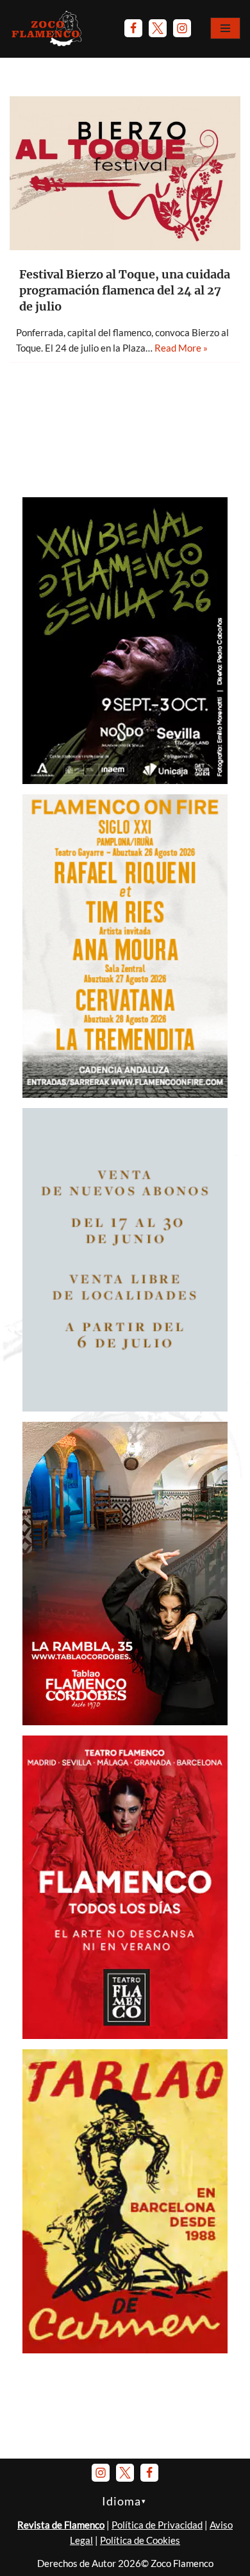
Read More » (181, 348)
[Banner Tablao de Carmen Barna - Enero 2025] (125, 2350)
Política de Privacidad (157, 2525)
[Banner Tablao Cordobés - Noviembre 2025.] (125, 1721)
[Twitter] (158, 28)
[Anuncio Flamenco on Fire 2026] (125, 1094)
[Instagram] (182, 28)
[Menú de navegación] (225, 28)
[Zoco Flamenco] (48, 28)
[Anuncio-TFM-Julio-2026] (125, 2035)
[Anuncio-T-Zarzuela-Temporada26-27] (125, 1408)
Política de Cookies (140, 2540)
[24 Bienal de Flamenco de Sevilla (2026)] (125, 780)
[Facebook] (133, 28)
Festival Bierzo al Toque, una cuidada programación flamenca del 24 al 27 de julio (125, 290)
